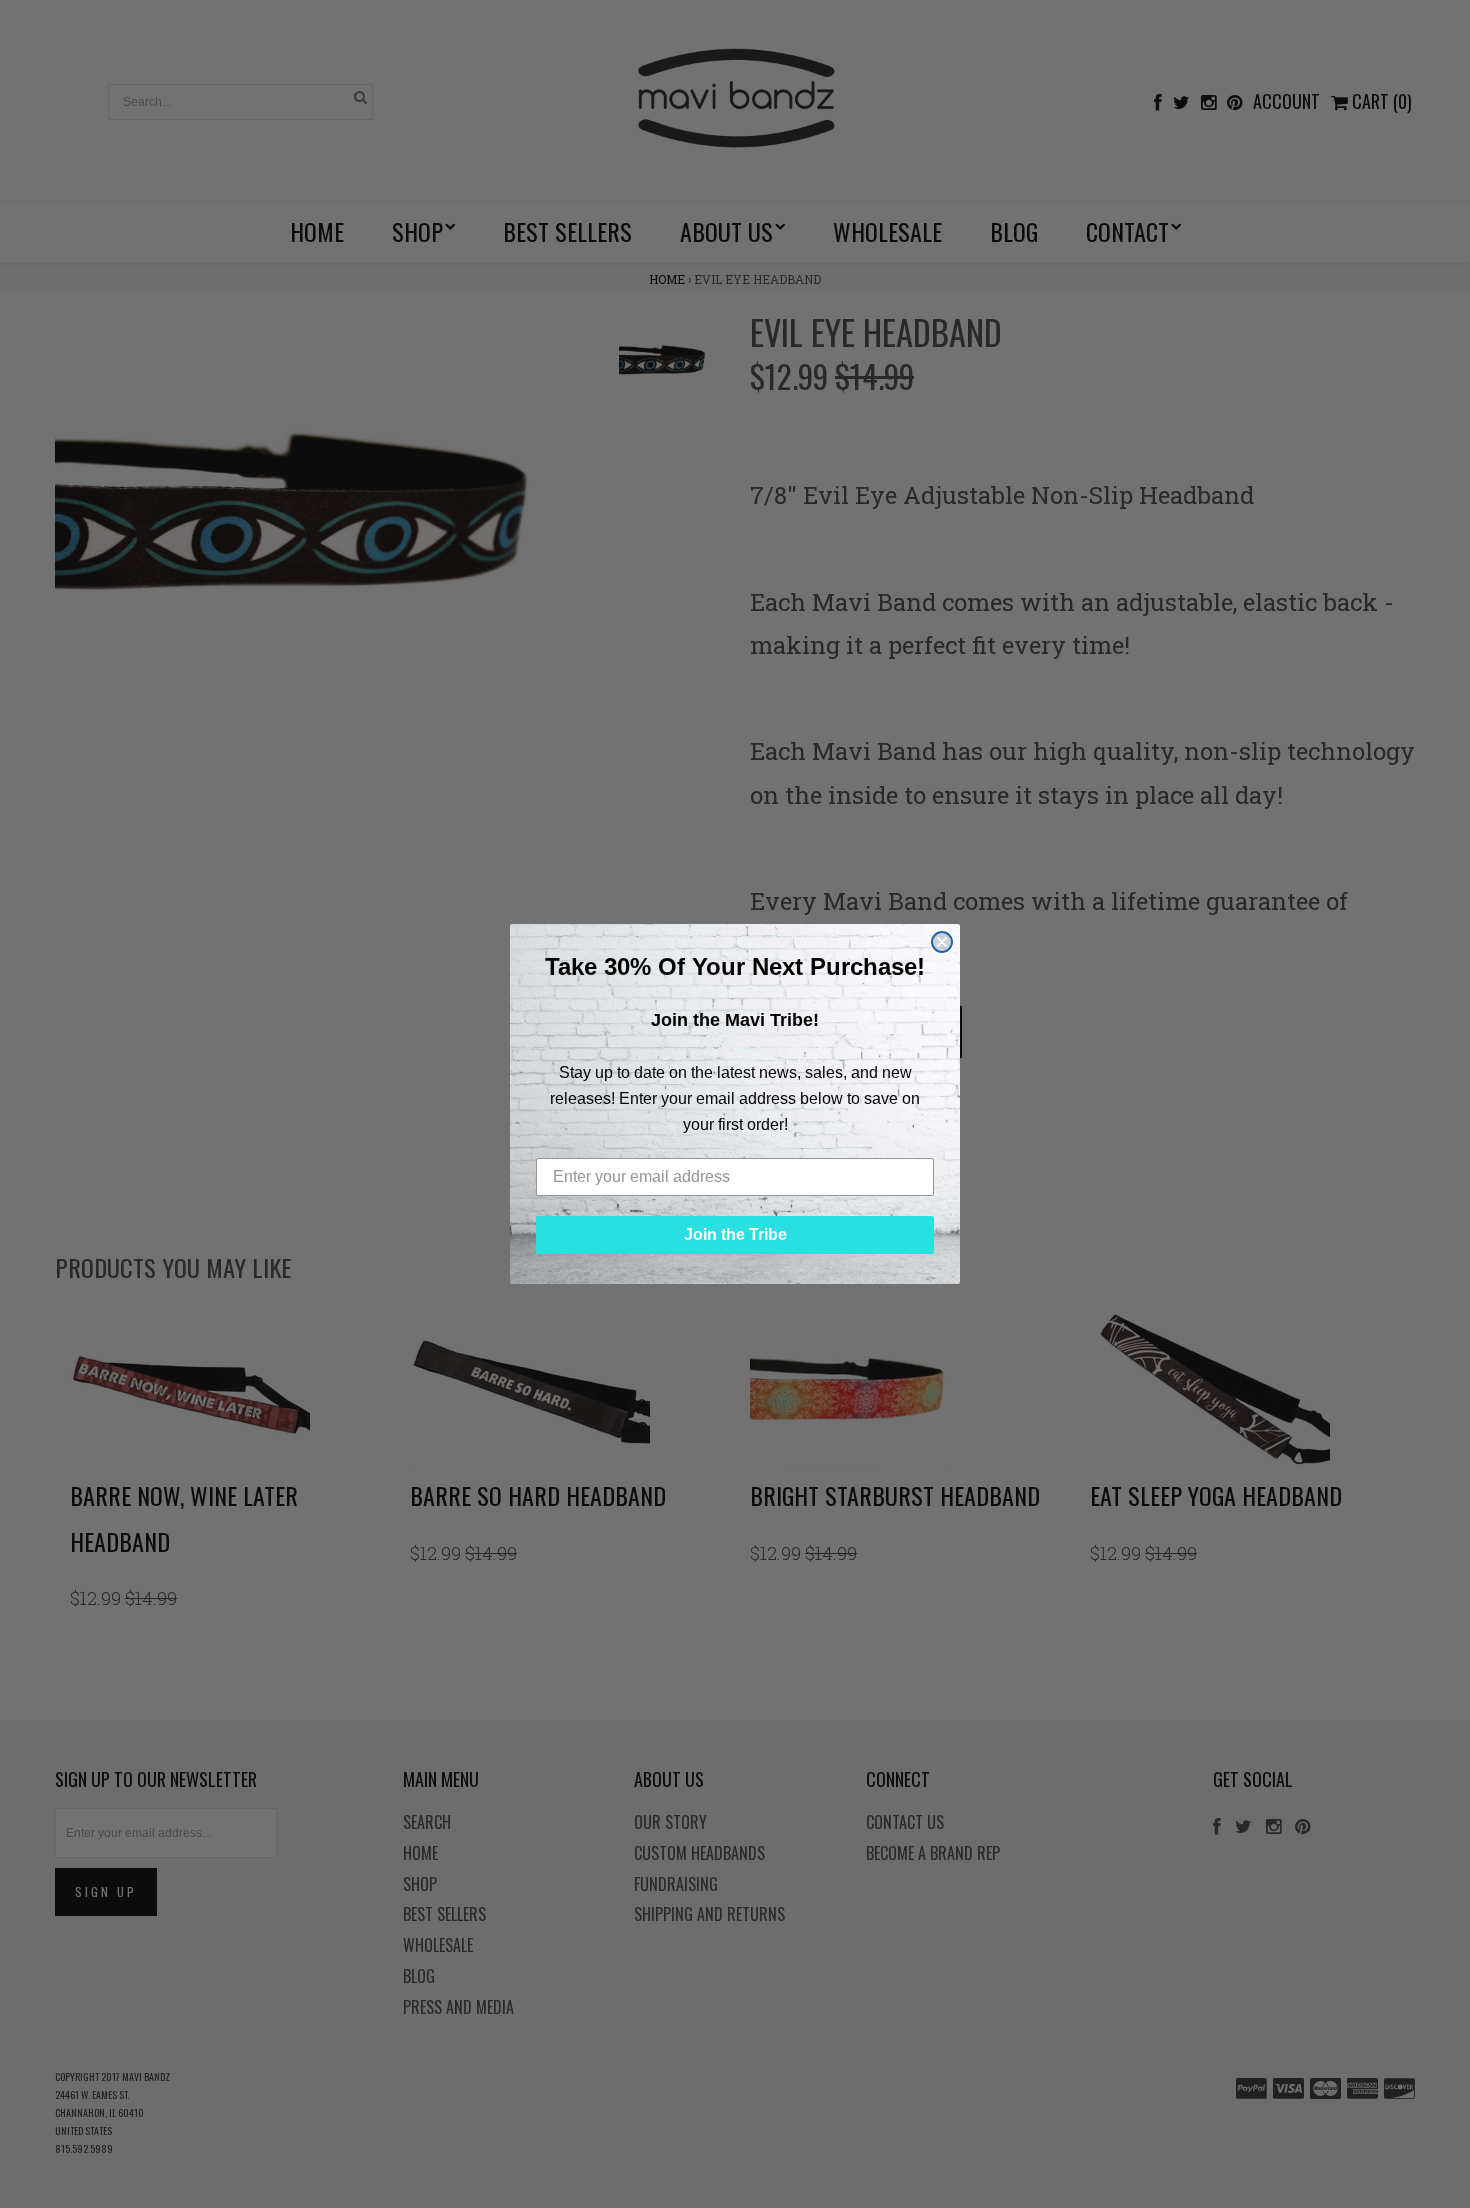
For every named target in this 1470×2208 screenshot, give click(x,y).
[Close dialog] (942, 942)
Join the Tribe (735, 1234)
